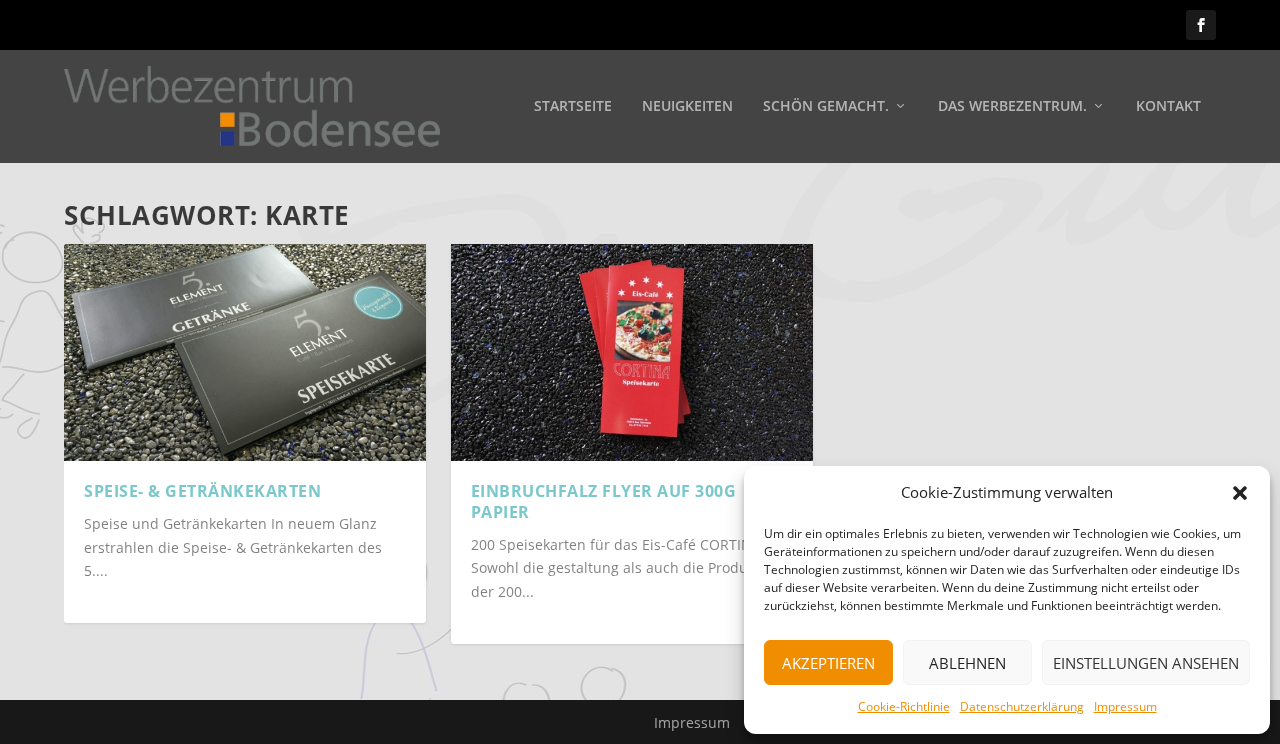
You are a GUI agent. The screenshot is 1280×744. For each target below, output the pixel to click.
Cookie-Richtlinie (904, 706)
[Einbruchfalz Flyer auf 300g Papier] (632, 352)
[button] (1240, 493)
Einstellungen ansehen (1146, 663)
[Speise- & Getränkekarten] (245, 352)
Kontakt (1168, 106)
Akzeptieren (828, 663)
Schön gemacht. (826, 106)
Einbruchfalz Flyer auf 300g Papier (604, 501)
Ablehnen (967, 663)
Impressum (1125, 706)
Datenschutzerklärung (1022, 706)
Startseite (573, 106)
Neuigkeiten (687, 106)
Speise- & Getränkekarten (202, 491)
